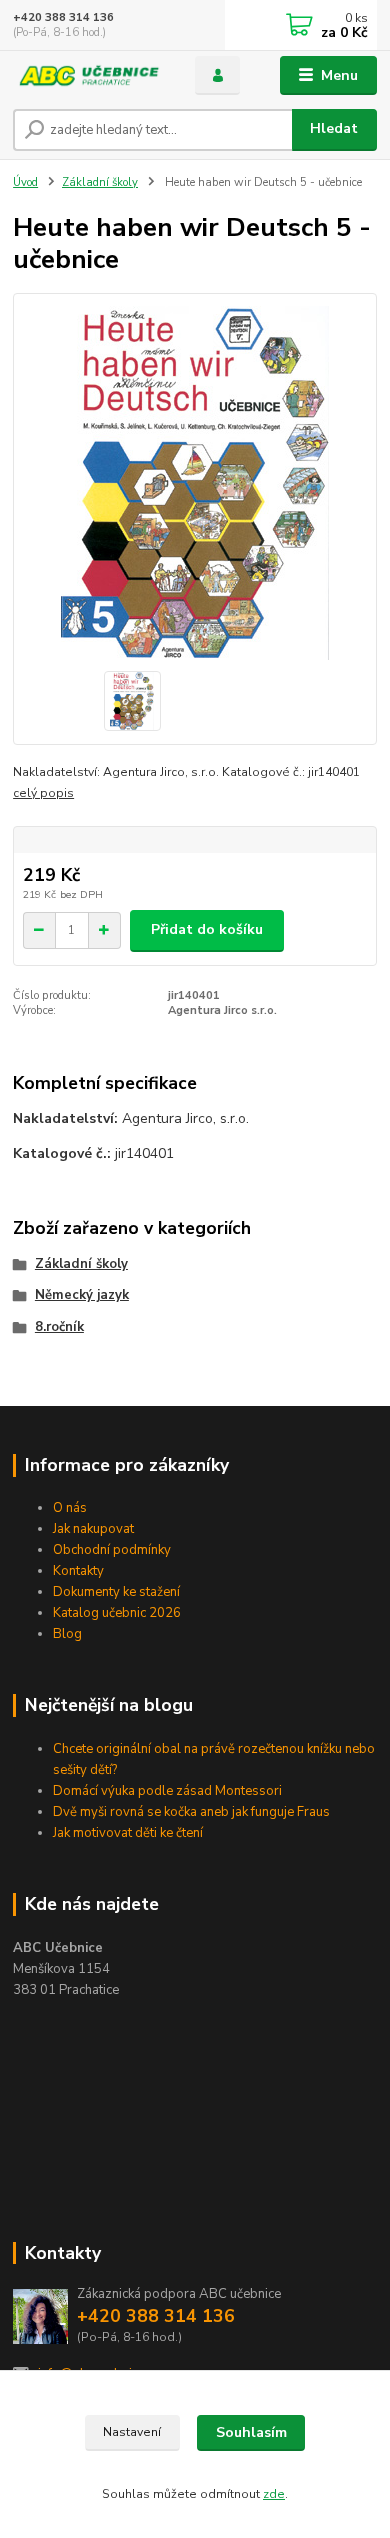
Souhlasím (251, 2432)
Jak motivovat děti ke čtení (128, 1833)
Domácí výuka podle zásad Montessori (167, 1791)
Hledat (334, 128)
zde (274, 2494)
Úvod (25, 182)
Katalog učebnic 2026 (117, 1613)
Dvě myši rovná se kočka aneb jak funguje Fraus (191, 1812)
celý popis (43, 793)
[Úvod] (89, 75)
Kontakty (78, 1571)
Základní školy (100, 182)
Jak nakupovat (93, 1529)
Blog (67, 1634)
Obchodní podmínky (112, 1550)
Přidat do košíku (207, 929)
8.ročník (59, 1327)
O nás (70, 1508)
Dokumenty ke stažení (116, 1592)
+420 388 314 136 (63, 17)
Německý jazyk (82, 1295)
